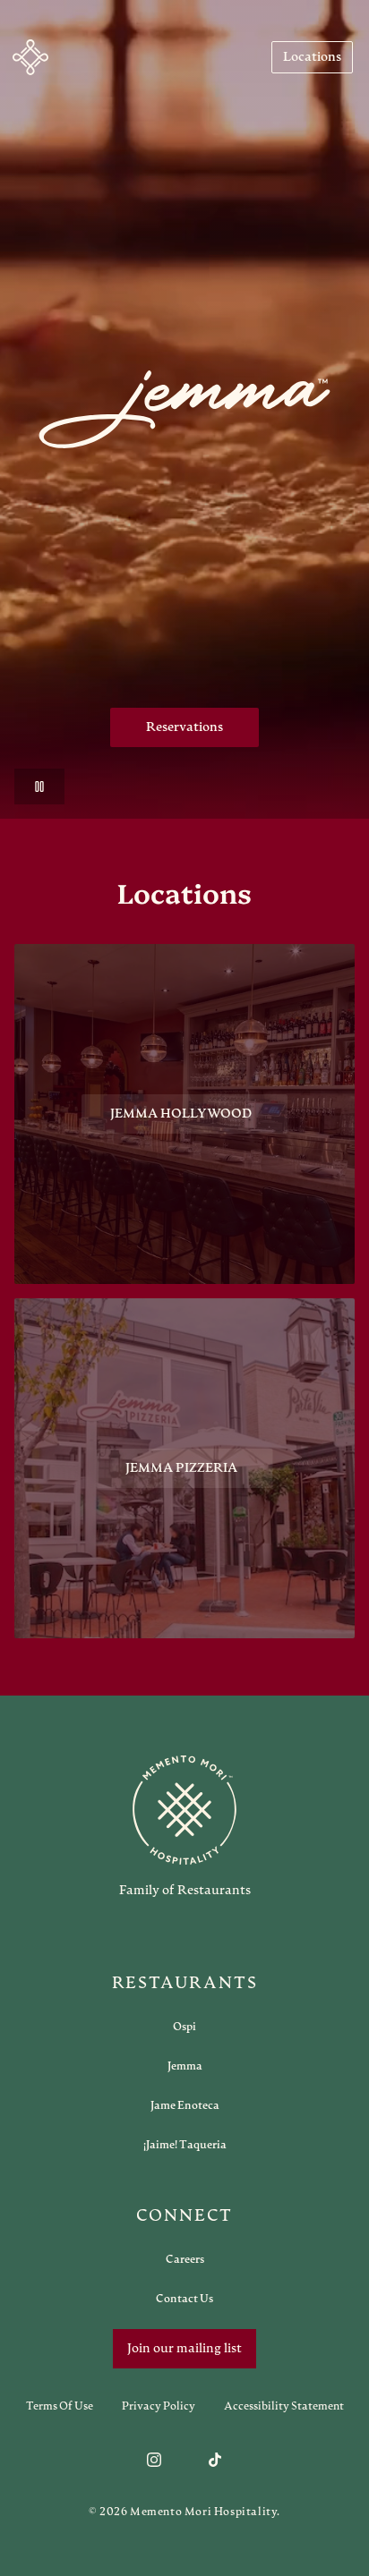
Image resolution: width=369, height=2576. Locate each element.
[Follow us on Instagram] (154, 2460)
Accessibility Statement (284, 2406)
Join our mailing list (184, 2349)
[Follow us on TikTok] (215, 2460)
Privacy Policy (159, 2406)
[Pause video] (39, 786)
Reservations (184, 727)
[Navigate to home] (30, 57)
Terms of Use (60, 2406)
